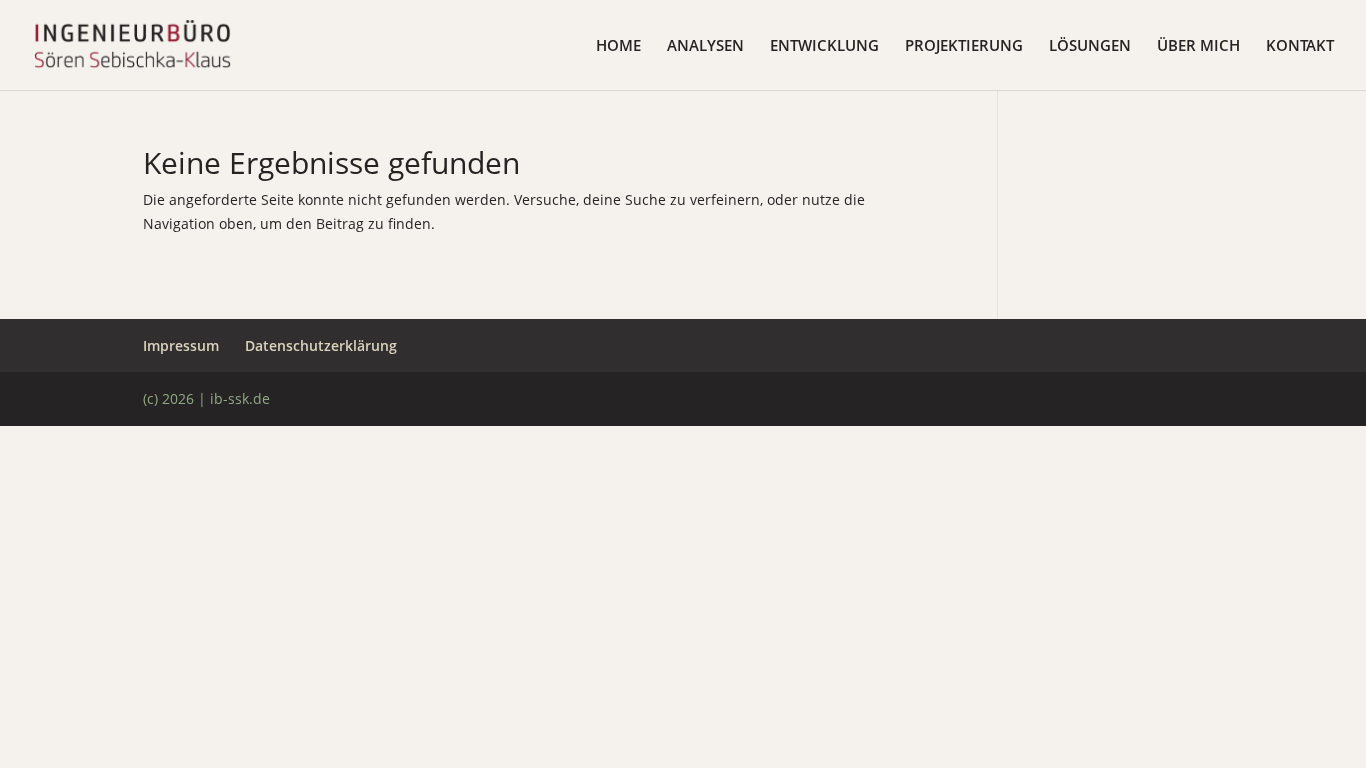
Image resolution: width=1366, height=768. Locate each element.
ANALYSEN (705, 46)
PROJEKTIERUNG (964, 46)
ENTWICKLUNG (824, 46)
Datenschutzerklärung (321, 345)
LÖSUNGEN (1090, 46)
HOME (618, 46)
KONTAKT (1300, 46)
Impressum (181, 345)
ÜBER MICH (1198, 46)
